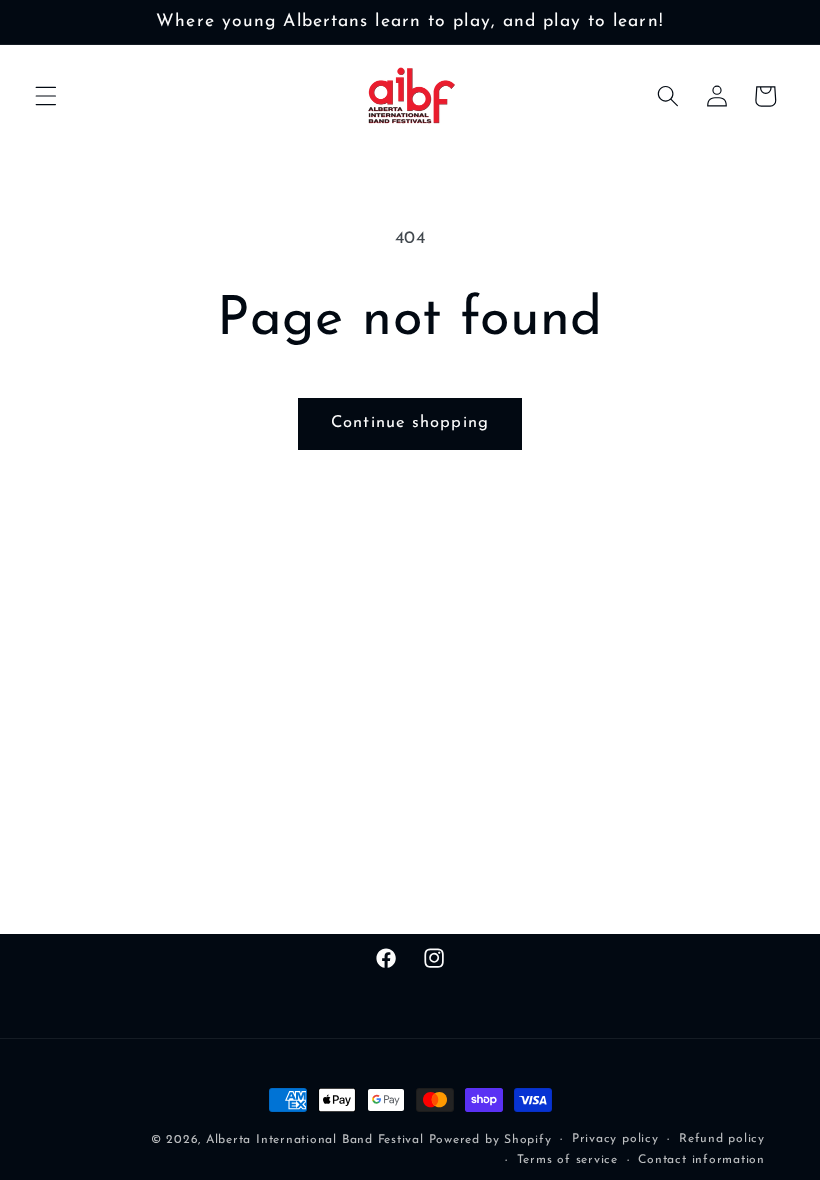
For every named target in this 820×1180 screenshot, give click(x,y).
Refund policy (722, 1139)
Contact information (701, 1160)
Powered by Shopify (490, 1140)
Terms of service (567, 1160)
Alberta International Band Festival (315, 1140)
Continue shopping (410, 423)
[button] (46, 96)
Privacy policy (615, 1139)
